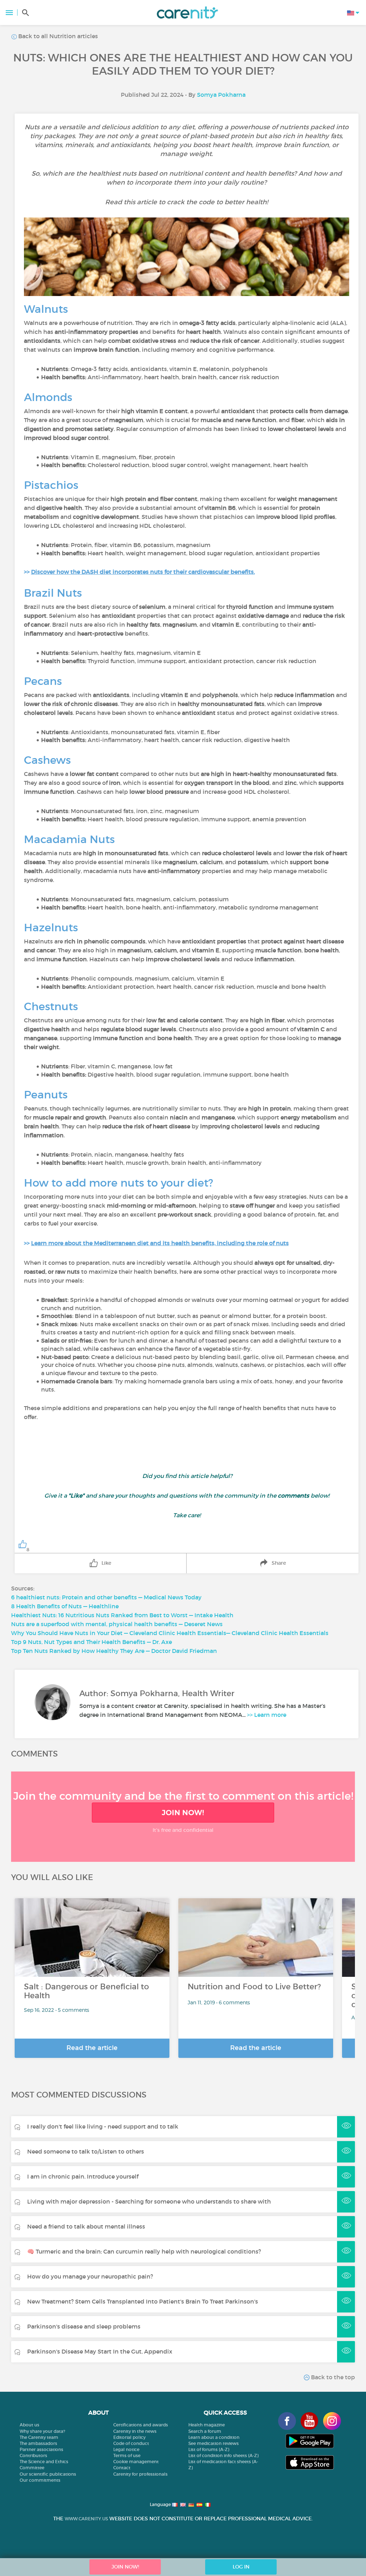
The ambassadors (38, 2443)
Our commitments (40, 2480)
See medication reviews (214, 2443)
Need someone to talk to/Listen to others (86, 2151)
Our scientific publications (48, 2474)
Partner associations (41, 2449)
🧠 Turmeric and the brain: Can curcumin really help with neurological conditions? (144, 2251)
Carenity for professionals (140, 2474)
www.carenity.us (86, 2519)
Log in (241, 2567)
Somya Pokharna (221, 95)
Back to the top (332, 2377)
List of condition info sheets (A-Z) (223, 2455)
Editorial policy (129, 2437)
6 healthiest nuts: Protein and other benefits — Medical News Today (106, 1597)
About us (29, 2425)
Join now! (183, 1813)
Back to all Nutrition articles (57, 36)
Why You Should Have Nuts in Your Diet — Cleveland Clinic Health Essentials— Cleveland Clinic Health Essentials (170, 1633)
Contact (122, 2468)
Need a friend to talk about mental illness (86, 2226)
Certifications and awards (141, 2425)
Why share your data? (42, 2431)
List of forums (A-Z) (209, 2449)
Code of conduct (131, 2443)
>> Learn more (267, 1715)
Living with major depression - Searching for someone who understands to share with (149, 2201)
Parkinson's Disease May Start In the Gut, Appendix (100, 2351)
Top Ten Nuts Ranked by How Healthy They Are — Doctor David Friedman (114, 1651)
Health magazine (207, 2425)
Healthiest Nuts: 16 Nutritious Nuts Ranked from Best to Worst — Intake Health (122, 1615)
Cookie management (136, 2462)
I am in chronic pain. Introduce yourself (83, 2176)
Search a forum (205, 2431)
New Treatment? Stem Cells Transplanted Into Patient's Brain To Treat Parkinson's (143, 2301)
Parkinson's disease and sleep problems (84, 2326)
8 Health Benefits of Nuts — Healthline (65, 1606)
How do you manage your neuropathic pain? (90, 2276)
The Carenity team (39, 2437)
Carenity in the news (135, 2431)
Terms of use (127, 2455)
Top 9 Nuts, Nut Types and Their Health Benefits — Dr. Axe (91, 1642)
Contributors (33, 2455)
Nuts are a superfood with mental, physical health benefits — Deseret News (117, 1624)
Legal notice (126, 2449)
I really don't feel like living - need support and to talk (103, 2126)
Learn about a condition (214, 2437)
